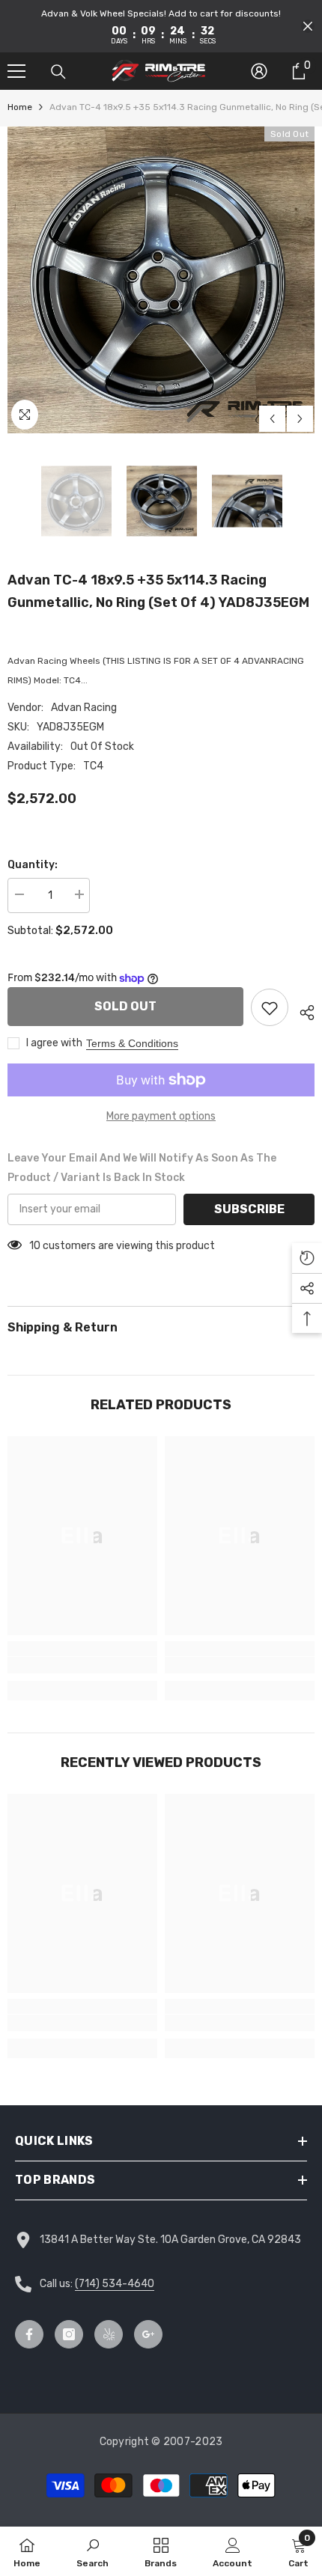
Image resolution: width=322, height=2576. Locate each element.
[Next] (300, 419)
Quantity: (33, 865)
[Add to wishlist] (270, 1007)
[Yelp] (109, 2334)
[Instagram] (69, 2334)
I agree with (54, 1043)
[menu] (16, 71)
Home (20, 107)
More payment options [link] (161, 1116)
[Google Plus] (148, 2334)
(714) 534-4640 (115, 2284)
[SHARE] (301, 1010)
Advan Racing (84, 708)
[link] (82, 1665)
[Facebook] (29, 2334)
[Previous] (272, 419)
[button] (308, 26)
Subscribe (249, 1209)
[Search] (58, 72)
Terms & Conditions (132, 1043)
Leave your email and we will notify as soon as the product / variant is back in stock (142, 1168)
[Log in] (259, 71)
